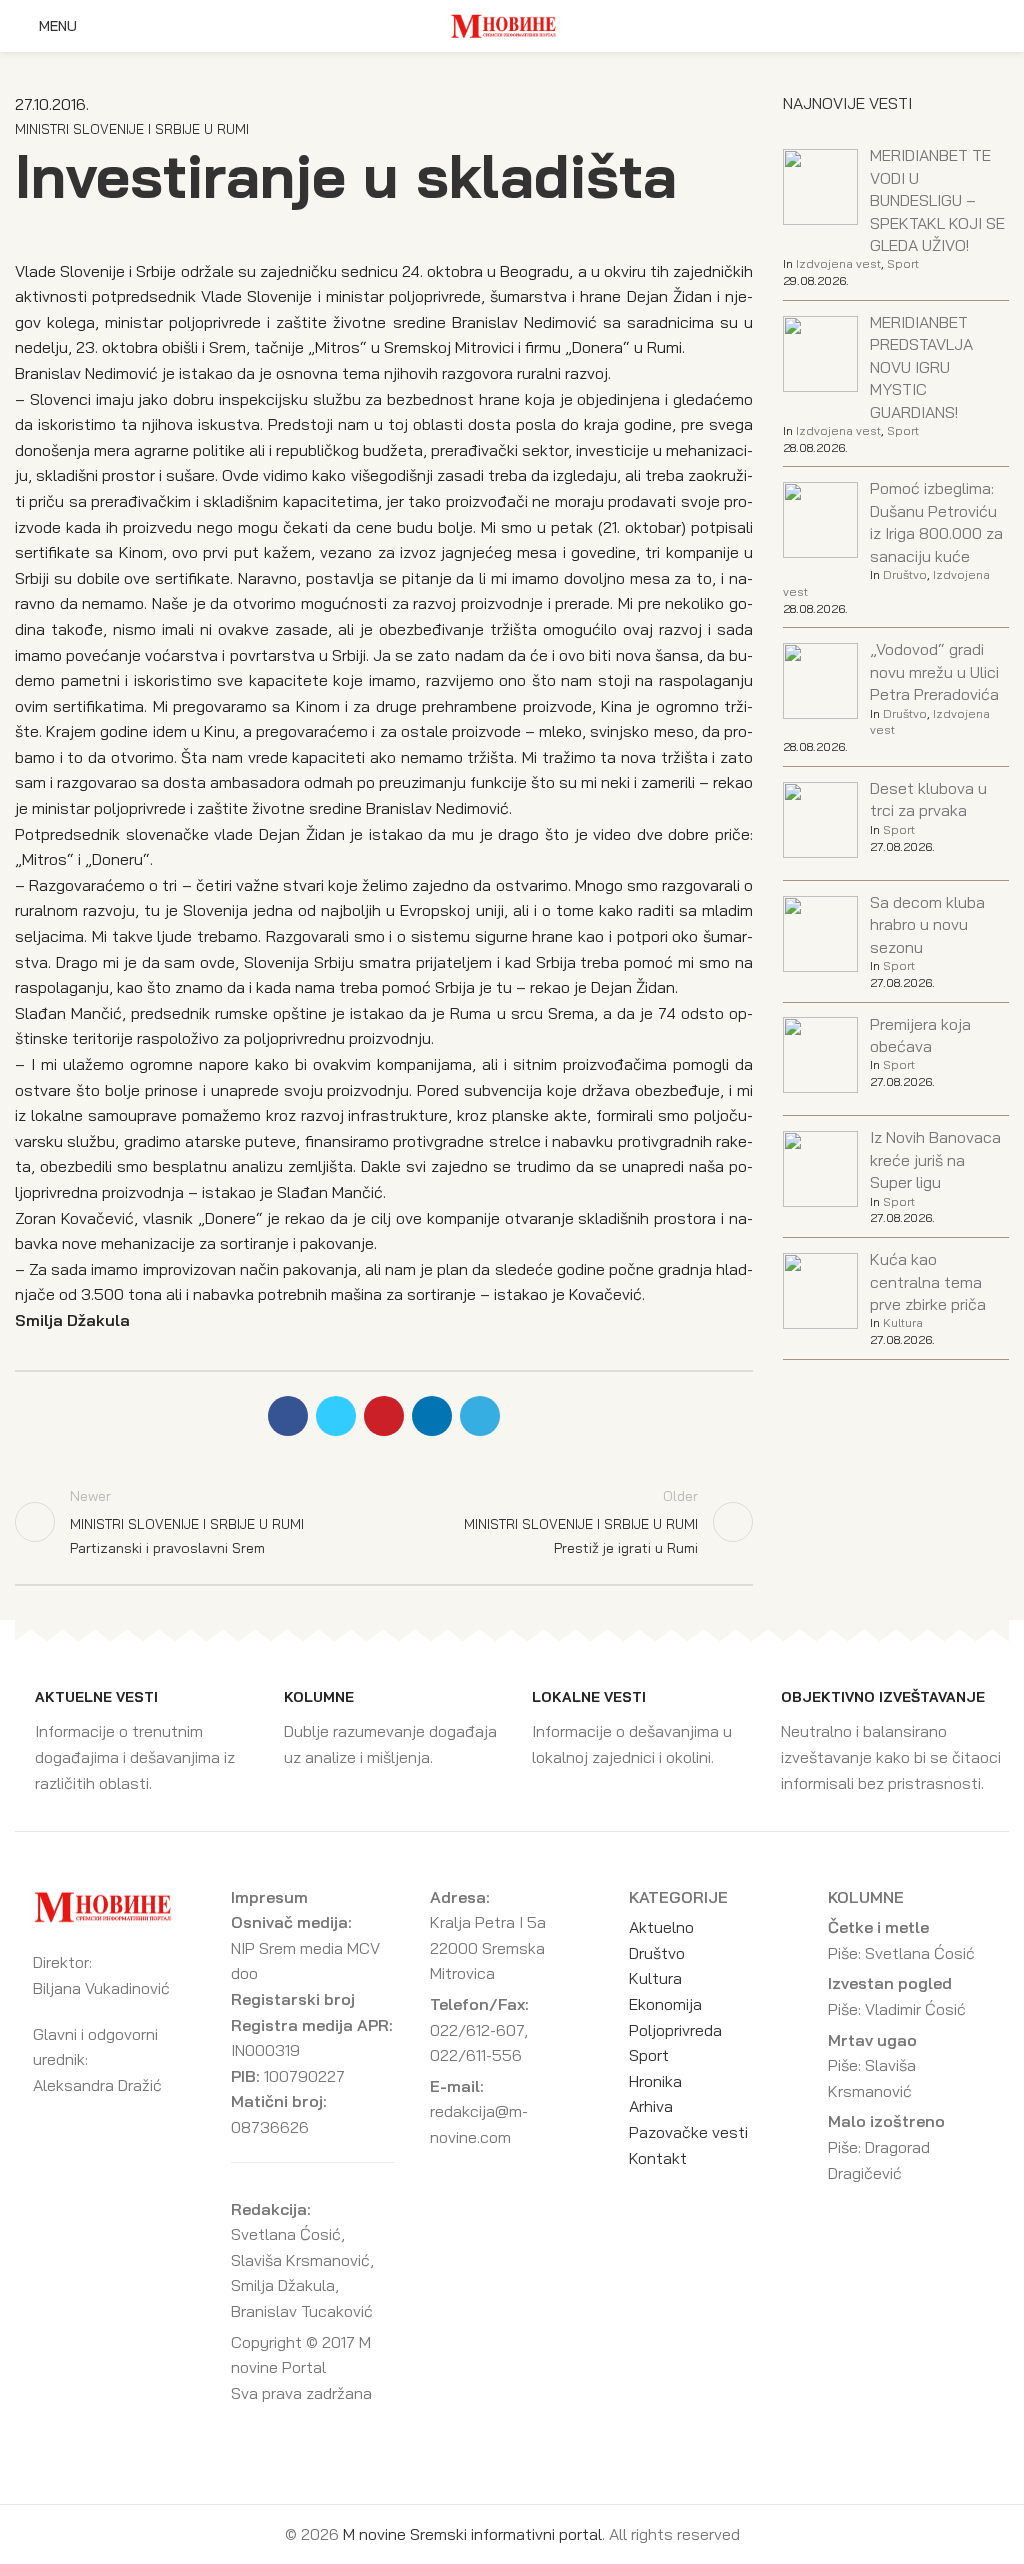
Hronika (655, 2081)
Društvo (905, 574)
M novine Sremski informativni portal (472, 2534)
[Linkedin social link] (432, 1416)
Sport (903, 263)
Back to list (384, 1522)
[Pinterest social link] (384, 1416)
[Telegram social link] (480, 1416)
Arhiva (651, 2106)
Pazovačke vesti (688, 2132)
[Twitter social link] (336, 1416)
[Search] (1003, 26)
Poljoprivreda (675, 2030)
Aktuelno (661, 1927)
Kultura (903, 1322)
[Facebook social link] (288, 1416)
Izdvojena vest (838, 263)
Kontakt (658, 2158)
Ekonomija (665, 2004)
